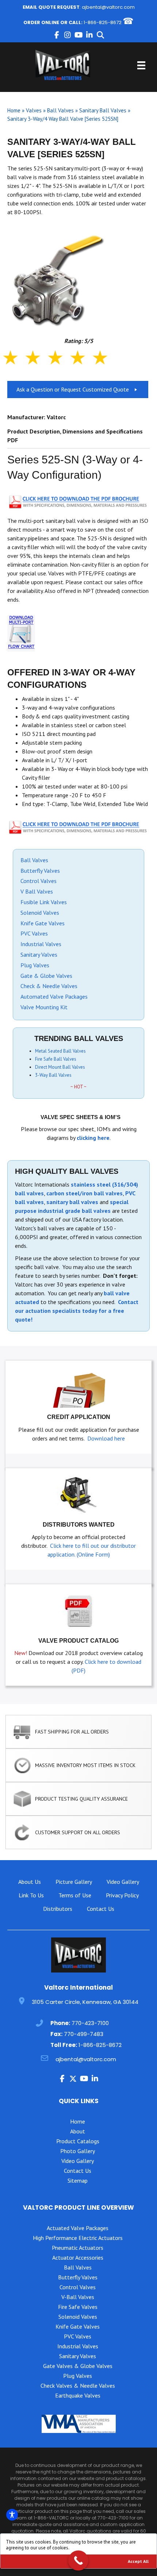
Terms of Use (75, 1895)
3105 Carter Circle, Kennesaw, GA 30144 (85, 2002)
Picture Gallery (74, 1882)
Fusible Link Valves (44, 902)
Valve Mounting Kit (44, 1007)
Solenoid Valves (40, 913)
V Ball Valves (37, 891)
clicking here (93, 1138)
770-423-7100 (90, 2023)
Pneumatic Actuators (78, 2248)
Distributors (58, 1909)
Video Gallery (123, 1882)
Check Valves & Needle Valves (78, 2386)
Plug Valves (35, 965)
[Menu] (141, 65)
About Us (30, 1882)
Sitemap (78, 2180)
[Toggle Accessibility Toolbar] (12, 2515)
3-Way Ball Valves (53, 1075)
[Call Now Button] (78, 2560)
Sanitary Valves (39, 955)
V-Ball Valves (78, 2297)
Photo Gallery (78, 2151)
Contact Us (101, 1909)
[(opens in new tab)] (78, 501)
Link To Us (31, 1895)
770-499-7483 (84, 2034)
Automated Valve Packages (54, 996)
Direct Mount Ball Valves (60, 1067)
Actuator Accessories (78, 2257)
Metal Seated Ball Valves (60, 1051)
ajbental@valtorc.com (108, 7)
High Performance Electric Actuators (78, 2238)
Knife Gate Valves (43, 923)
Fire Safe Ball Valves (56, 1059)
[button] (57, 35)
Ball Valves (60, 110)
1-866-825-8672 (103, 22)
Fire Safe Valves (78, 2307)
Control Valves (39, 881)
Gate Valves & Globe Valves (78, 2366)
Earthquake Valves (78, 2395)
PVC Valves (34, 933)
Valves (34, 110)
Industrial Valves (41, 944)
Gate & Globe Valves (46, 976)
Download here (106, 1438)
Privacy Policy (122, 1895)
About (78, 2131)
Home (14, 110)
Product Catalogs (78, 2141)
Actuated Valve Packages (78, 2228)
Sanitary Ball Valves (103, 110)
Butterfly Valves (40, 871)
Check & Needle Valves (49, 986)
